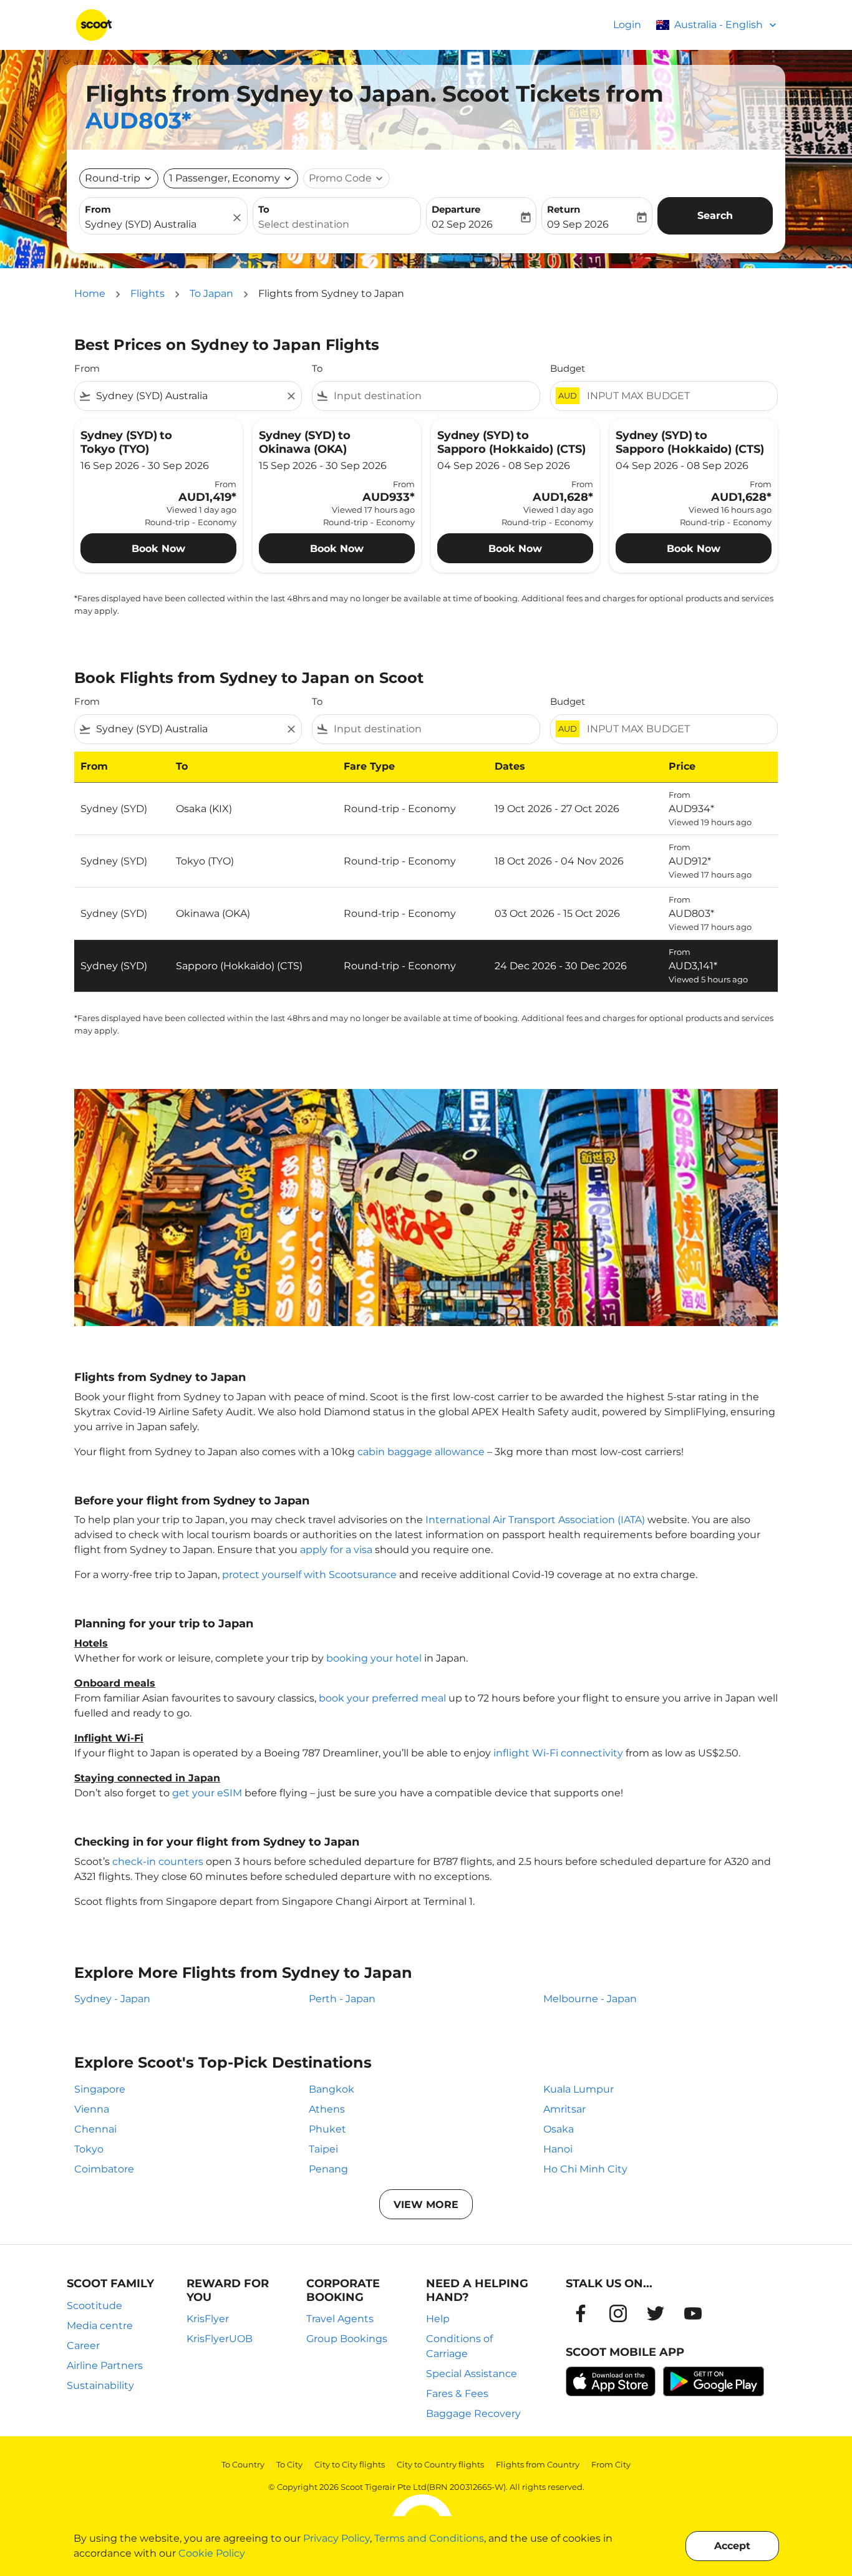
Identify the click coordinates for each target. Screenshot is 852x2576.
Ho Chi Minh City (585, 2169)
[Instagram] (618, 2313)
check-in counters (158, 1862)
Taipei (323, 2149)
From (98, 209)
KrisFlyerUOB (220, 2339)
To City (289, 2464)
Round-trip (113, 178)
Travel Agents (340, 2319)
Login (627, 25)
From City (611, 2464)
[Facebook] (581, 2313)
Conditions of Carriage (459, 2346)
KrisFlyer (208, 2319)
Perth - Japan (342, 1999)
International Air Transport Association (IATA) (535, 1520)
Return (564, 209)
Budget (568, 368)
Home (90, 293)
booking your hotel (374, 1658)
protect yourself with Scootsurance (309, 1575)
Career (83, 2346)
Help (438, 2319)
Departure (456, 209)
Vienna (92, 2109)
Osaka (559, 2129)
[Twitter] (656, 2313)
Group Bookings (347, 2339)
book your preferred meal (382, 1698)
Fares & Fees (457, 2394)
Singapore (100, 2089)
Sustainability (100, 2385)
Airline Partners (105, 2365)
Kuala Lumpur (578, 2089)
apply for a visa (336, 1550)
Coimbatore (104, 2169)
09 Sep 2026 (578, 224)
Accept (732, 2546)
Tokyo (89, 2149)
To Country (243, 2464)
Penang (328, 2169)
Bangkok (332, 2089)
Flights (148, 293)
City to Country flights (440, 2464)
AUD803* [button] (138, 120)
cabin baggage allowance (421, 1452)
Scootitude (94, 2306)
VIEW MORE (426, 2205)
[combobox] (157, 225)
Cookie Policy (212, 2553)
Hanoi (558, 2149)
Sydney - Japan (112, 1999)
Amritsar (564, 2109)
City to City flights (350, 2464)
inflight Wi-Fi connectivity (558, 1753)
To (264, 209)
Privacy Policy (336, 2538)
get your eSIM (207, 1793)
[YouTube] (693, 2313)
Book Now (158, 549)
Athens (327, 2109)
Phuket (327, 2129)
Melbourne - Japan (590, 1999)
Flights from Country (538, 2464)
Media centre (100, 2326)
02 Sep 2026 (462, 224)
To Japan (211, 293)
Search (715, 215)
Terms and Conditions (429, 2538)
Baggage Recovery (473, 2414)
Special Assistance (472, 2374)
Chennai (95, 2129)
